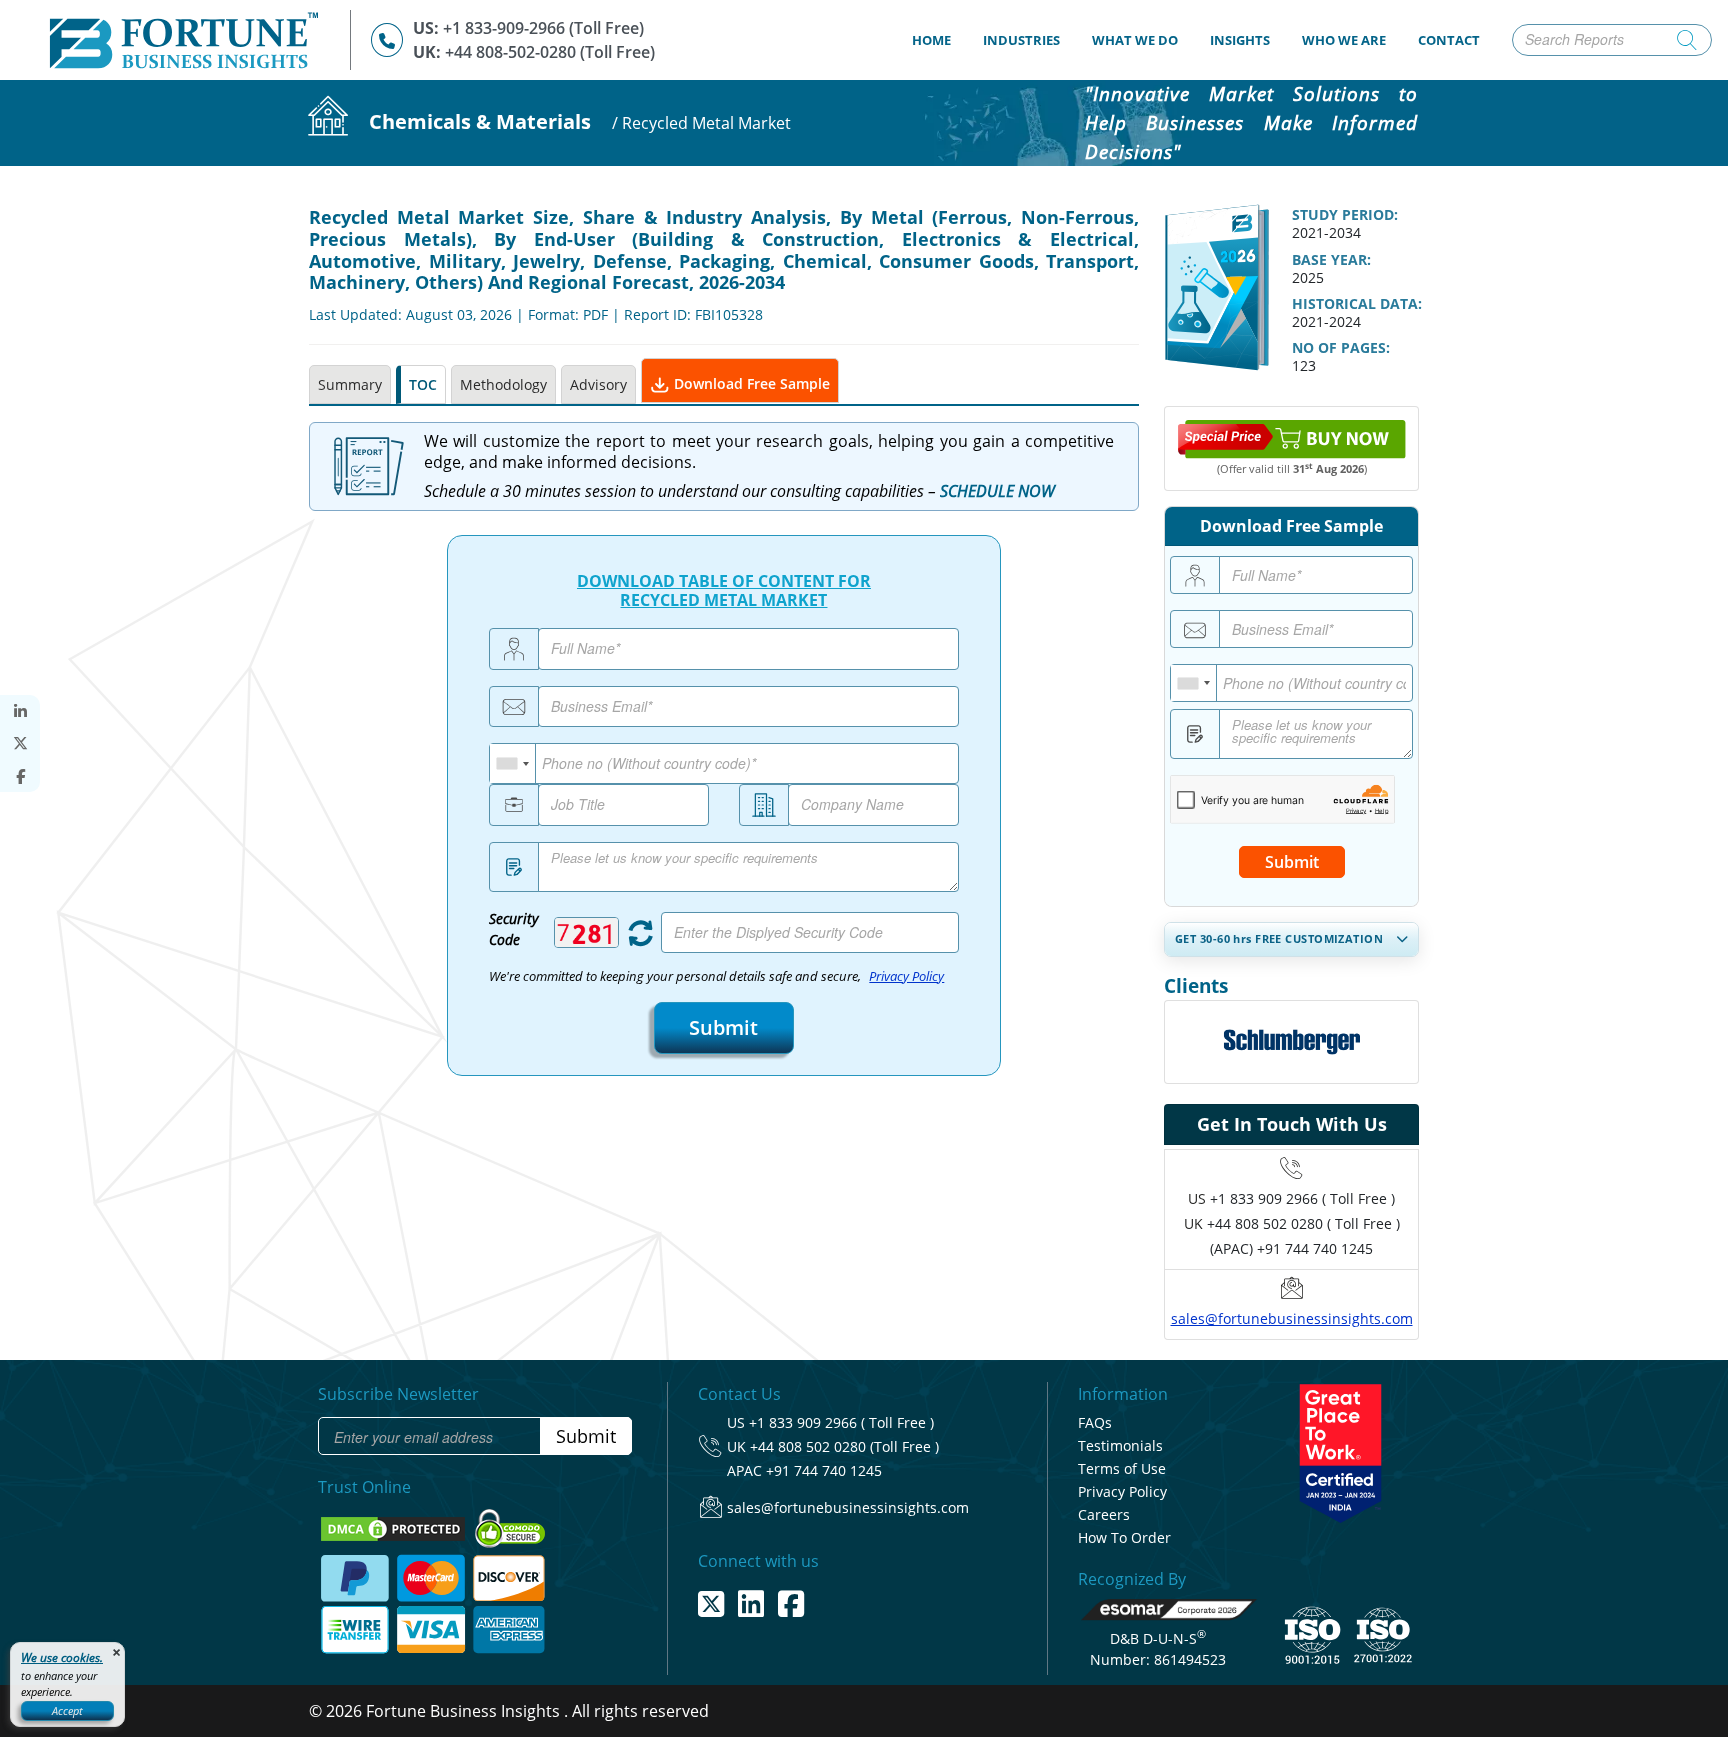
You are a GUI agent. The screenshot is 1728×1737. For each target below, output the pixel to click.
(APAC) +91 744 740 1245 (1291, 1248)
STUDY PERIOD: (1345, 214)
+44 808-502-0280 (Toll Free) (550, 52)
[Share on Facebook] (20, 776)
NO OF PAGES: (1341, 347)
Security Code (513, 929)
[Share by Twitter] (20, 743)
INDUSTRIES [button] (1021, 40)
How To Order (1124, 1537)
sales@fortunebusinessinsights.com (1292, 1318)
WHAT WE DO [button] (1135, 40)
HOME (939, 39)
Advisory (598, 384)
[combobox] (513, 763)
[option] (1291, 1042)
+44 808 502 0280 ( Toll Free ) (1303, 1223)
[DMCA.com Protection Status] (395, 1527)
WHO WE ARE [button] (1344, 40)
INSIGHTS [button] (1240, 40)
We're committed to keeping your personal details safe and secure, (716, 976)
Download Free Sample (750, 383)
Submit (723, 1027)
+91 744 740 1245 (824, 1470)
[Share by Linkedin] (20, 711)
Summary (350, 384)
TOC (423, 384)
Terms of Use (1122, 1468)
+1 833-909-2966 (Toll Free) (543, 28)
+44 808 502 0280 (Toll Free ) (844, 1446)
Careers (1104, 1514)
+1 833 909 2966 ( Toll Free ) (1302, 1198)
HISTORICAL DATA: (1357, 303)
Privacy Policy (906, 976)
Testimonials (1120, 1445)
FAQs (1095, 1422)
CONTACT (1449, 40)
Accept (67, 1710)
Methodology (503, 384)
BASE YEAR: (1331, 259)
